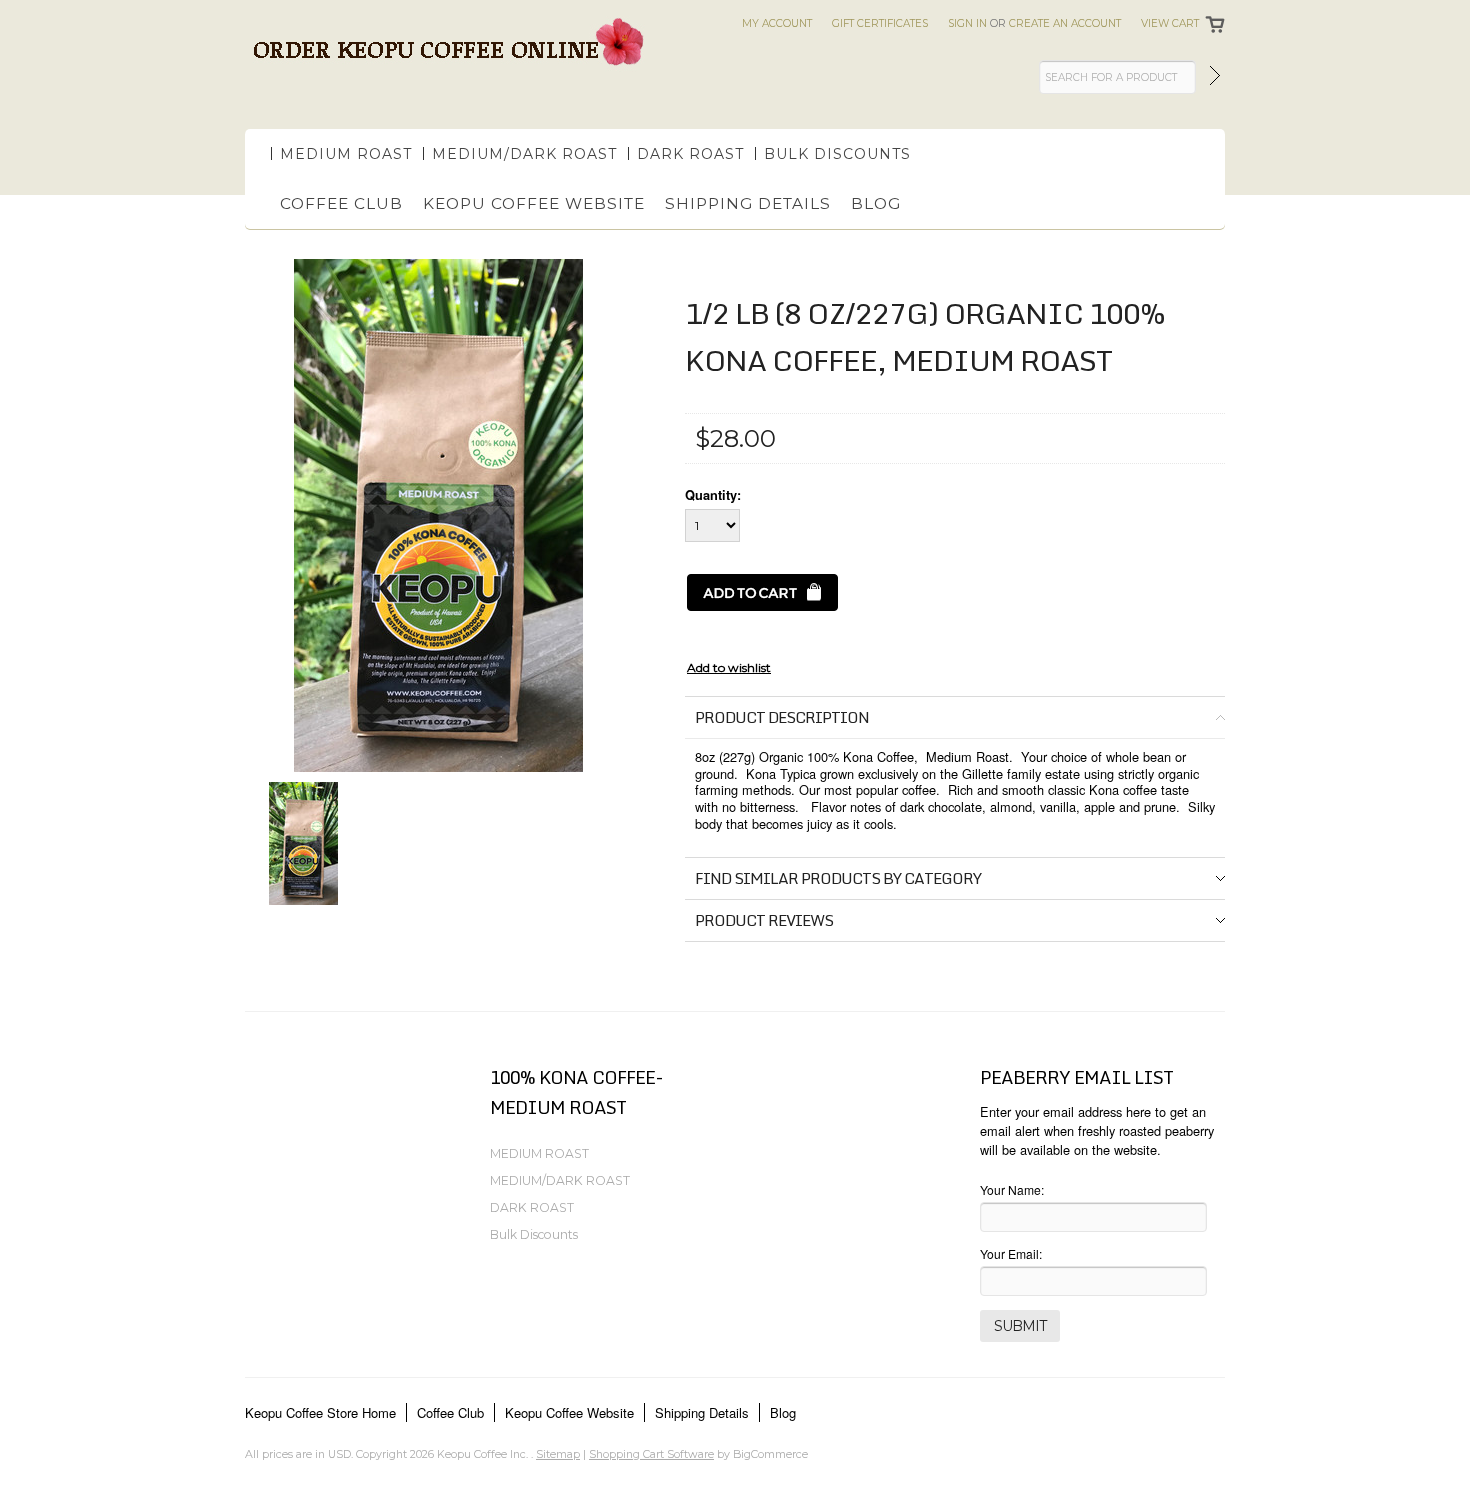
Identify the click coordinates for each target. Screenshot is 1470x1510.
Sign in (967, 23)
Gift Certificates (880, 23)
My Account (777, 23)
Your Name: (1012, 1189)
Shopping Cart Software (651, 1454)
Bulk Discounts (837, 154)
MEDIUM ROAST (346, 154)
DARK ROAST (690, 154)
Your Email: (1011, 1253)
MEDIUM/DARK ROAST (524, 154)
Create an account (1065, 23)
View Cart (1170, 23)
